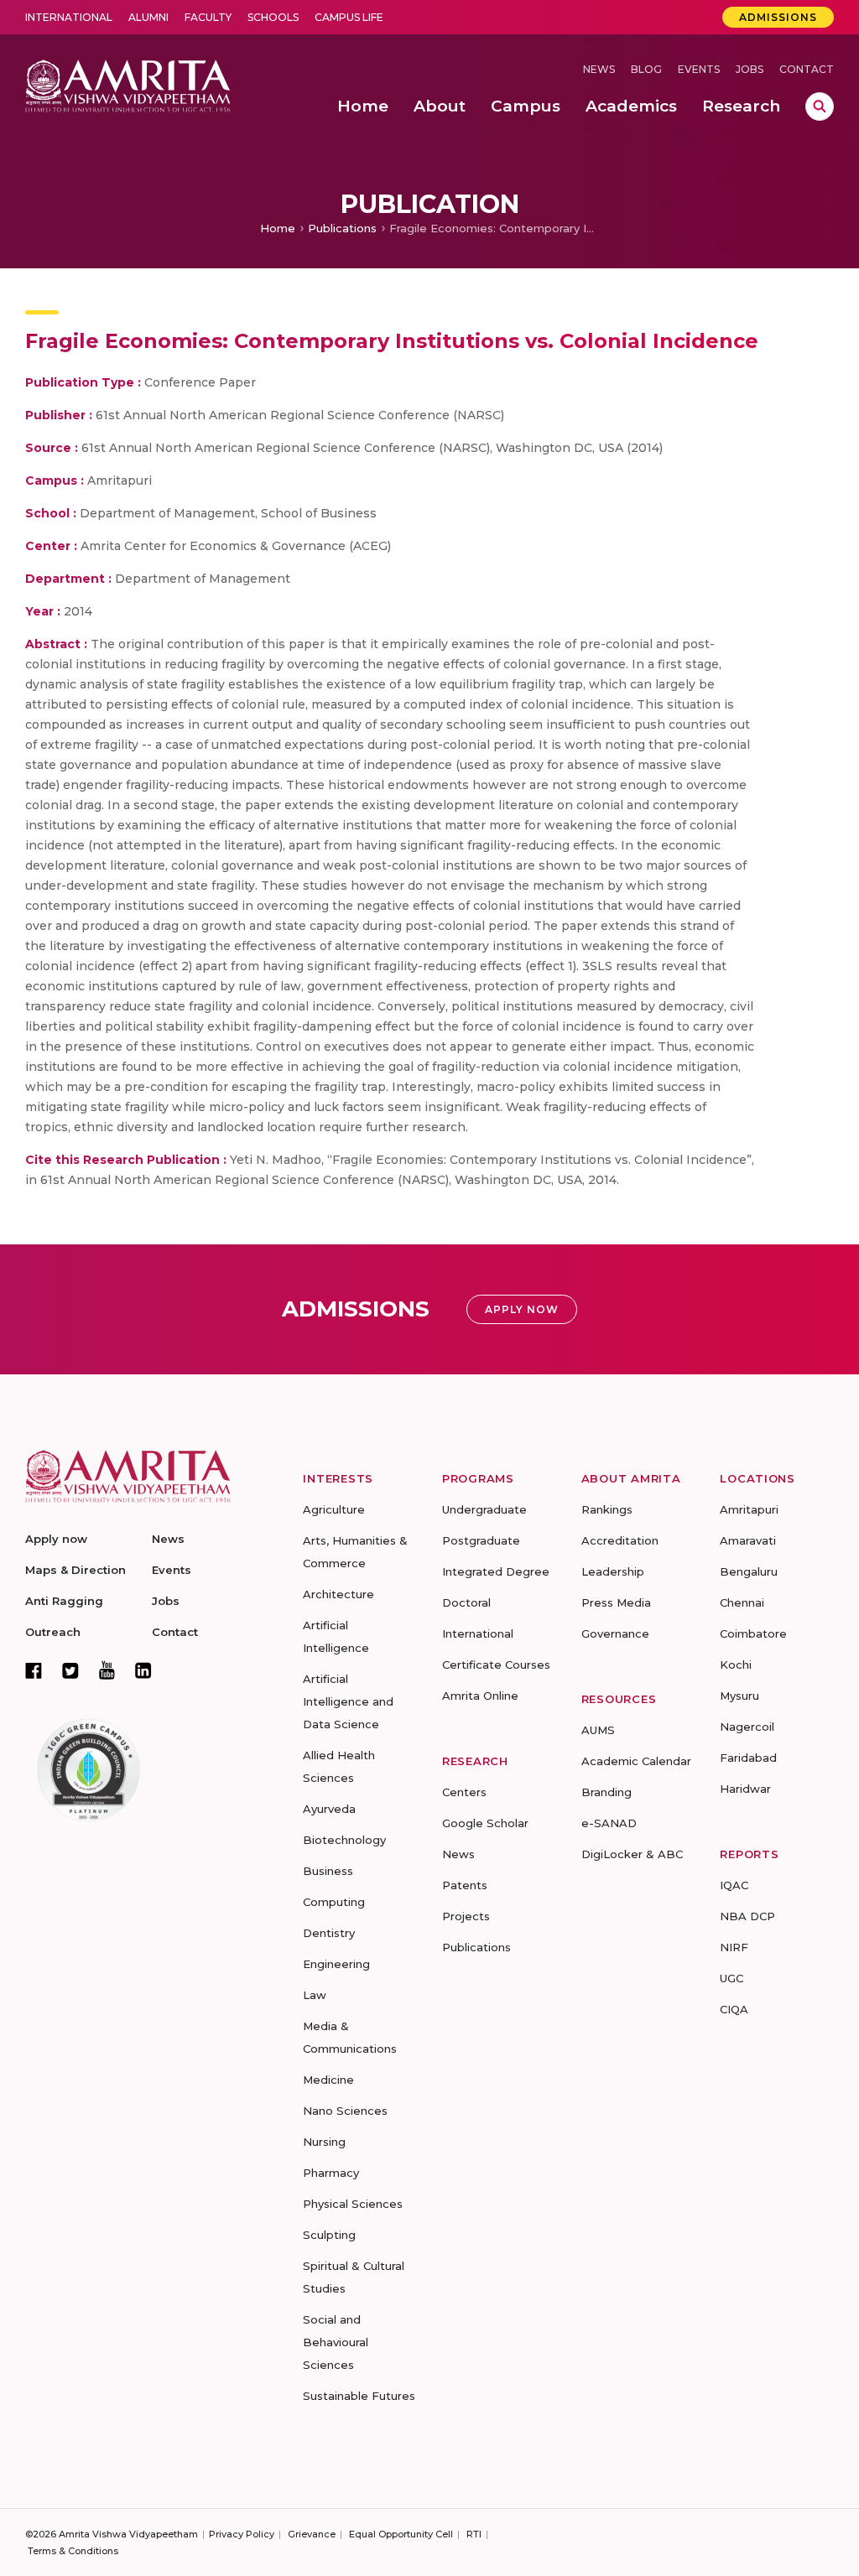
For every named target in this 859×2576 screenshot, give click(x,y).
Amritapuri (749, 1509)
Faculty (208, 17)
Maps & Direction (75, 1570)
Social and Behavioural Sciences (336, 2342)
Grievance (312, 2534)
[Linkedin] (143, 1670)
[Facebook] (34, 1670)
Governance (615, 1633)
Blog (646, 69)
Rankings (607, 1509)
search (820, 106)
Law (315, 1995)
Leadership (613, 1571)
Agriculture (334, 1509)
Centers (464, 1792)
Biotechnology (344, 1840)
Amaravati (748, 1540)
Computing (334, 1902)
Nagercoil (747, 1727)
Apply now (56, 1539)
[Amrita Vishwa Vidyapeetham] (128, 84)
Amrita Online (480, 1696)
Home (278, 228)
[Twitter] (70, 1670)
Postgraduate (481, 1540)
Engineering (336, 1964)
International (69, 17)
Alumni (148, 17)
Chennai (742, 1602)
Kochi (736, 1665)
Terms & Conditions (73, 2551)
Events (699, 69)
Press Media (616, 1602)
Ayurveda (329, 1809)
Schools (273, 17)
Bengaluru (749, 1571)
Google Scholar (485, 1823)
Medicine (328, 2080)
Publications (342, 228)
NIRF (734, 1947)
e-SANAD (609, 1823)
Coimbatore (753, 1633)
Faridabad (748, 1758)
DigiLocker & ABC (632, 1854)
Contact (807, 69)
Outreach (53, 1632)
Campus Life (349, 17)
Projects (466, 1916)
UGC (731, 1978)
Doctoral (466, 1602)
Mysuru (739, 1696)
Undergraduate (484, 1509)
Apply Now (522, 1309)
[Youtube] (107, 1670)
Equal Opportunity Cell (401, 2534)
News (599, 69)
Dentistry (329, 1933)
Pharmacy (331, 2173)
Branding (607, 1792)
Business (328, 1871)
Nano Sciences (345, 2111)
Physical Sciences (353, 2204)
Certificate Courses (496, 1665)
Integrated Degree (496, 1571)
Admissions (778, 17)
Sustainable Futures (359, 2396)
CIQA (734, 2009)
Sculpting (329, 2235)
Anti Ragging (64, 1601)
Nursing (324, 2142)
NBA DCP (747, 1916)
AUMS (598, 1730)
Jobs (750, 69)
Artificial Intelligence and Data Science (348, 1701)
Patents (465, 1885)
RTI (474, 2534)
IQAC (734, 1885)
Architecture (338, 1594)
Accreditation (620, 1540)
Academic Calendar (636, 1761)
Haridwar (745, 1789)
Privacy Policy (242, 2534)
